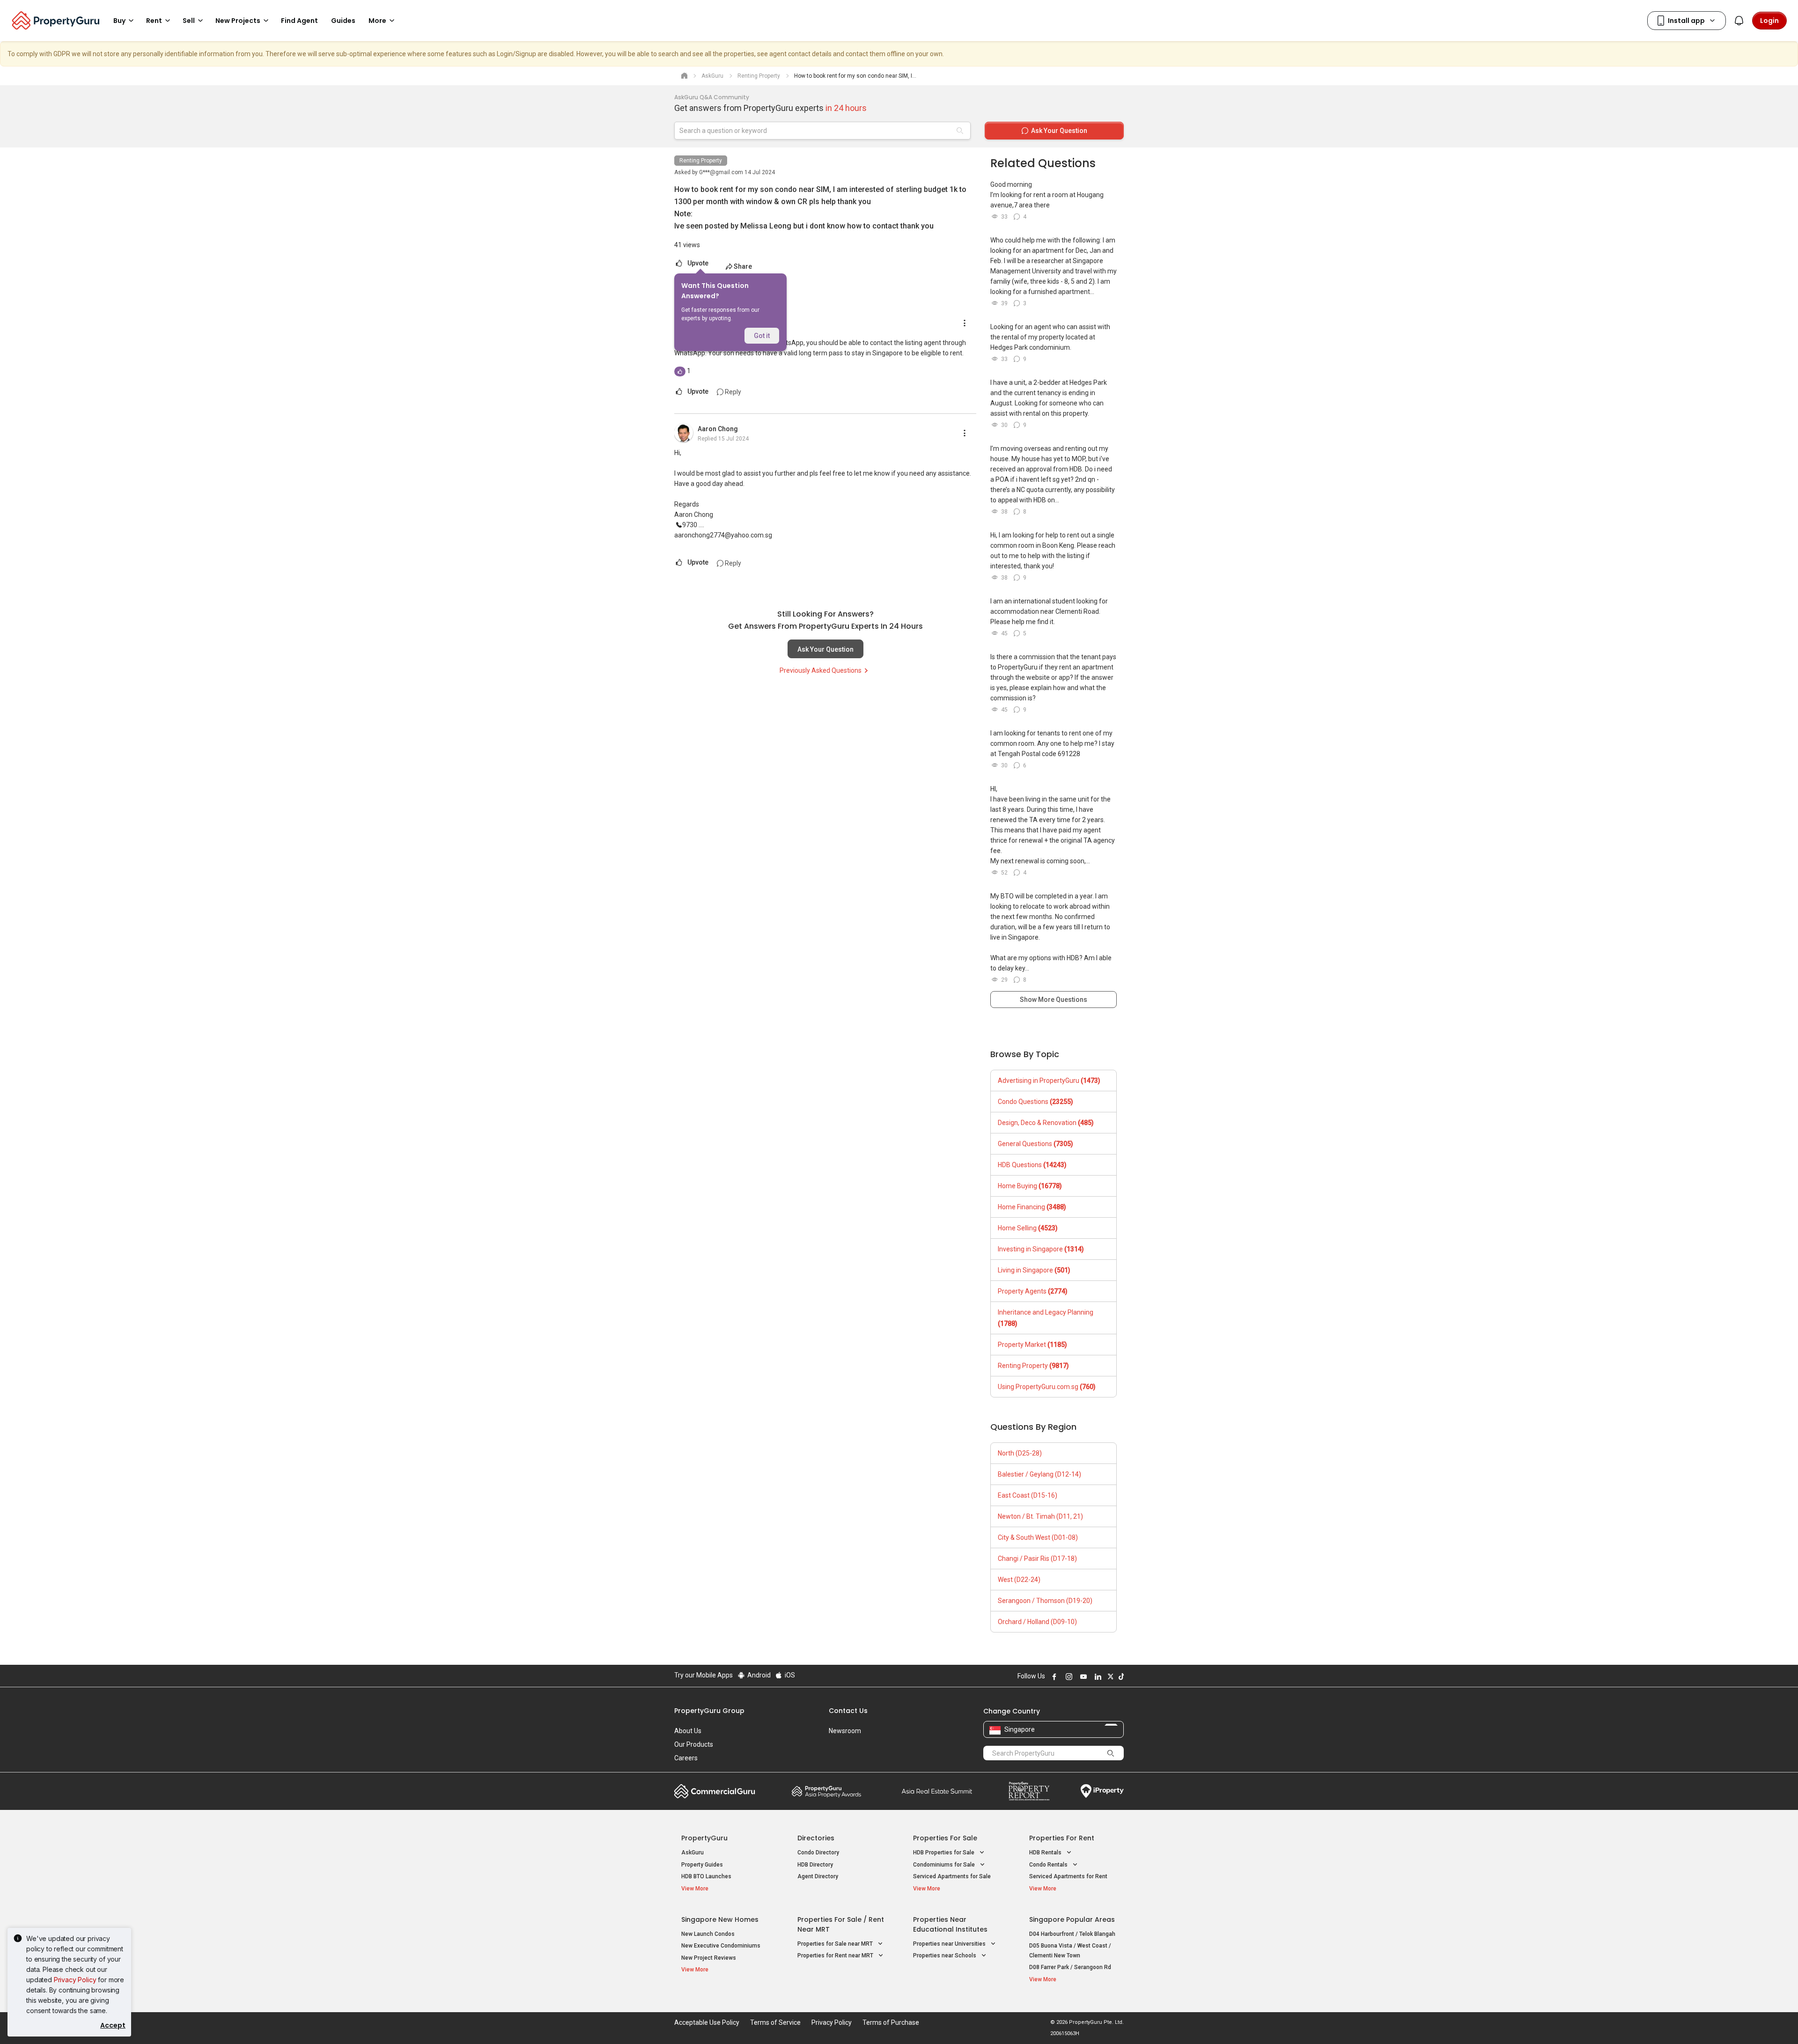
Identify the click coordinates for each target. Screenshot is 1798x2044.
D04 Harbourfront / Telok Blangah (1072, 1934)
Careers (686, 1758)
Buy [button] (119, 21)
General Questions (1035, 1144)
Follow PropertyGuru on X (1109, 1676)
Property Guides (702, 1865)
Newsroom (845, 1731)
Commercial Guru (715, 1791)
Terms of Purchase (891, 2022)
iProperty (1102, 1791)
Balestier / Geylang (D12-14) (1039, 1474)
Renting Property (701, 161)
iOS (789, 1675)
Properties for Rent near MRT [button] (836, 1956)
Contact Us (848, 1711)
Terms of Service (775, 2022)
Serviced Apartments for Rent (1068, 1876)
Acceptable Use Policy (707, 2022)
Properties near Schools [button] (945, 1956)
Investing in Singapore (1041, 1249)
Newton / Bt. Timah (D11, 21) (1040, 1516)
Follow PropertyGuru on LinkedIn (1097, 1676)
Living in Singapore (1034, 1270)
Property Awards (826, 1791)
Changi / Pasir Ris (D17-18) (1037, 1559)
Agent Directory (818, 1876)
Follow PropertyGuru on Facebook (1053, 1676)
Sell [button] (189, 21)
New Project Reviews (709, 1958)
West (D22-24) (1019, 1580)
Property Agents (1033, 1291)
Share (743, 266)
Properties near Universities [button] (950, 1944)
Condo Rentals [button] (1049, 1865)
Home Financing (1032, 1207)
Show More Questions (1054, 1000)
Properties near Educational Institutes (950, 1924)
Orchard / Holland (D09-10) (1037, 1622)
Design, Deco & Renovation (1046, 1123)
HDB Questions (1032, 1165)
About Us (688, 1731)
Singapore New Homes (720, 1919)
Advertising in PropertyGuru (1049, 1081)
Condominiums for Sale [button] (945, 1865)
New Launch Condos (708, 1934)
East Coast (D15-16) (1028, 1495)
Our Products (694, 1744)
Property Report (1029, 1791)
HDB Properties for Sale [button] (944, 1853)
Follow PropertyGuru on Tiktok (1120, 1676)
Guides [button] (343, 21)
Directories (816, 1838)
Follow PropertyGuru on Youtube (1082, 1676)
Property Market (1032, 1345)
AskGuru (693, 1853)
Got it (762, 336)
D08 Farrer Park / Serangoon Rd (1070, 1967)
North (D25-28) (1020, 1453)
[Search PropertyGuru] (1111, 1753)
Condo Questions (1035, 1102)
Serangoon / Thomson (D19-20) (1045, 1601)
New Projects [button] (238, 21)
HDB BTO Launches (706, 1876)
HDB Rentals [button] (1046, 1853)
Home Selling (1028, 1228)
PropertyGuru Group (709, 1711)
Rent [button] (154, 21)
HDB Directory (815, 1865)
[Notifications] (1739, 21)
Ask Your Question (825, 649)
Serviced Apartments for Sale (952, 1876)
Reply (732, 392)
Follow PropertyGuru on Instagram (1068, 1676)
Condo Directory (818, 1853)
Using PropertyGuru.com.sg (1047, 1387)
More (377, 21)
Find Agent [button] (299, 21)
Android (758, 1675)
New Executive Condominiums (721, 1946)
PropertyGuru (704, 1838)
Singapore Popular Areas (1072, 1919)
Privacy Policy (75, 1980)
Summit (937, 1791)
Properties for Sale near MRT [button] (836, 1944)
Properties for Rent (1062, 1838)
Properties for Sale (945, 1838)
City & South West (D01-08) (1038, 1537)
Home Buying (1030, 1186)
